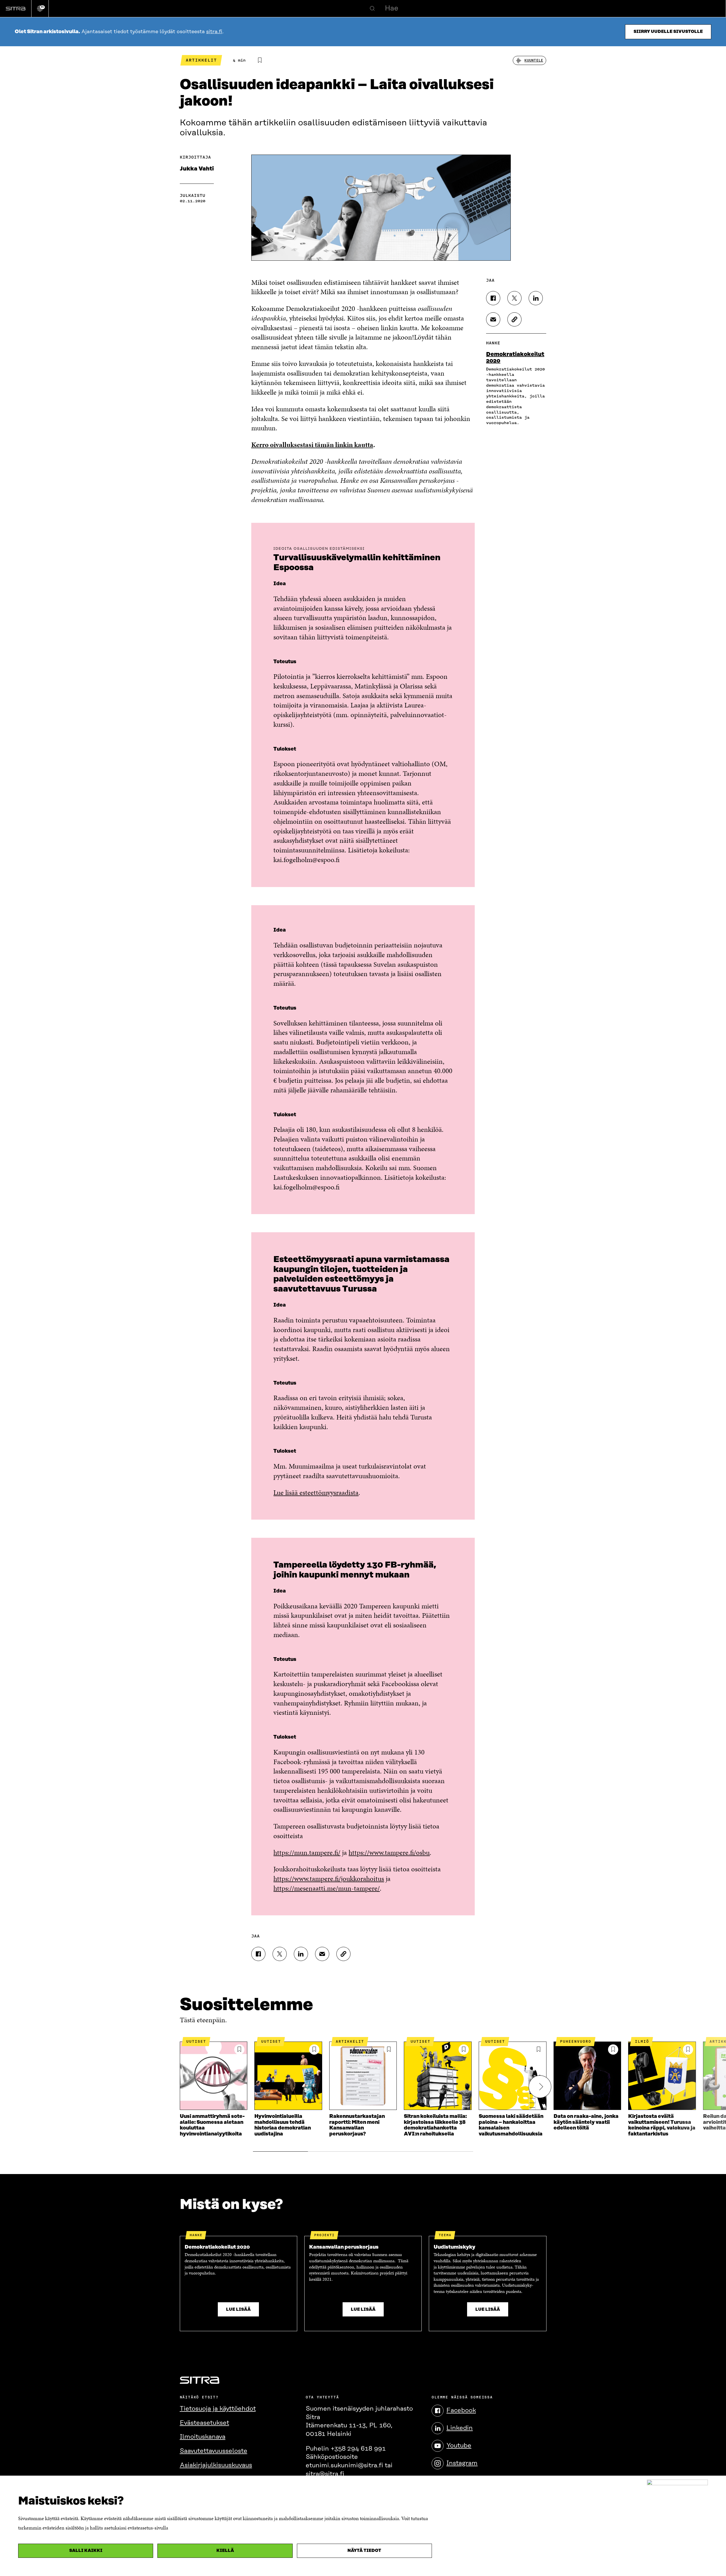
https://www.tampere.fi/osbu (389, 1853)
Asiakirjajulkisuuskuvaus (216, 2465)
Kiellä (225, 2551)
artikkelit (201, 60)
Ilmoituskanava (203, 2437)
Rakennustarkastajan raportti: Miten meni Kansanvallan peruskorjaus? (357, 2125)
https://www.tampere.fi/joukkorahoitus (329, 1879)
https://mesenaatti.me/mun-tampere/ (327, 1888)
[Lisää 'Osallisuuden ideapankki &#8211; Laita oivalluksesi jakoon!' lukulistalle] (260, 60)
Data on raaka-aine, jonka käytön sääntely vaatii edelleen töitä (586, 2122)
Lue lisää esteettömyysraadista (316, 1493)
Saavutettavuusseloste (214, 2451)
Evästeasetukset (204, 2423)
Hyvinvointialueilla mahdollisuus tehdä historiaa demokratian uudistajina (283, 2125)
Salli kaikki (86, 2551)
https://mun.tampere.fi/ (307, 1853)
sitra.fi (214, 32)
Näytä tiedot (364, 2551)
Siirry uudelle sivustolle (668, 32)
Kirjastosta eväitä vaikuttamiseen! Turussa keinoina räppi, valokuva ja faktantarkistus (662, 2125)
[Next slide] (540, 2087)
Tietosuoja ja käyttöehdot (218, 2409)
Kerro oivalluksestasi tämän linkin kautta (312, 445)
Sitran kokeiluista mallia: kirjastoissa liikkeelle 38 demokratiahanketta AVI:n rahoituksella (435, 2125)
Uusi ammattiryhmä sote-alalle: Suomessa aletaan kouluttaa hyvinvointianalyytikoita (212, 2125)
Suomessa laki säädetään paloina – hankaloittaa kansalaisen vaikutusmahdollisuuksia (511, 2125)
